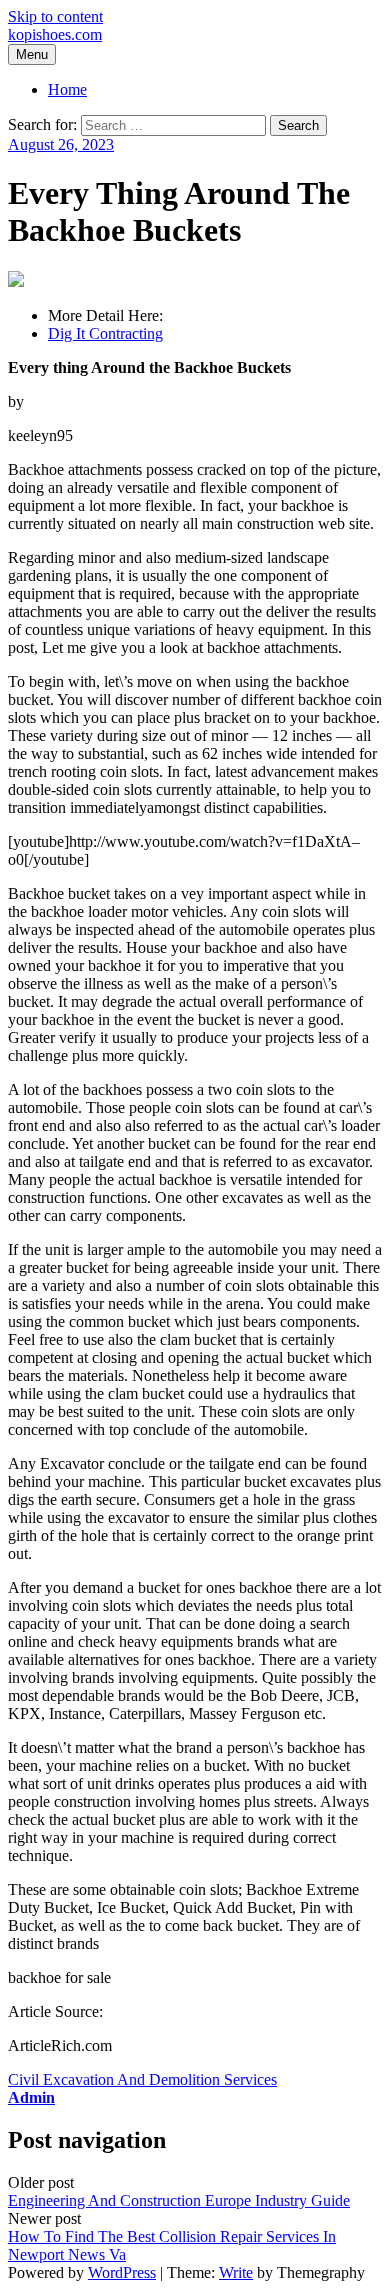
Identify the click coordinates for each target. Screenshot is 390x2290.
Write (236, 2272)
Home (67, 89)
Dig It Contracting (105, 333)
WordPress (122, 2272)
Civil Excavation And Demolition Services (142, 2079)
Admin (31, 2097)
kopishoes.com (55, 34)
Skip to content (55, 16)
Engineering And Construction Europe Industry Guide (179, 2200)
